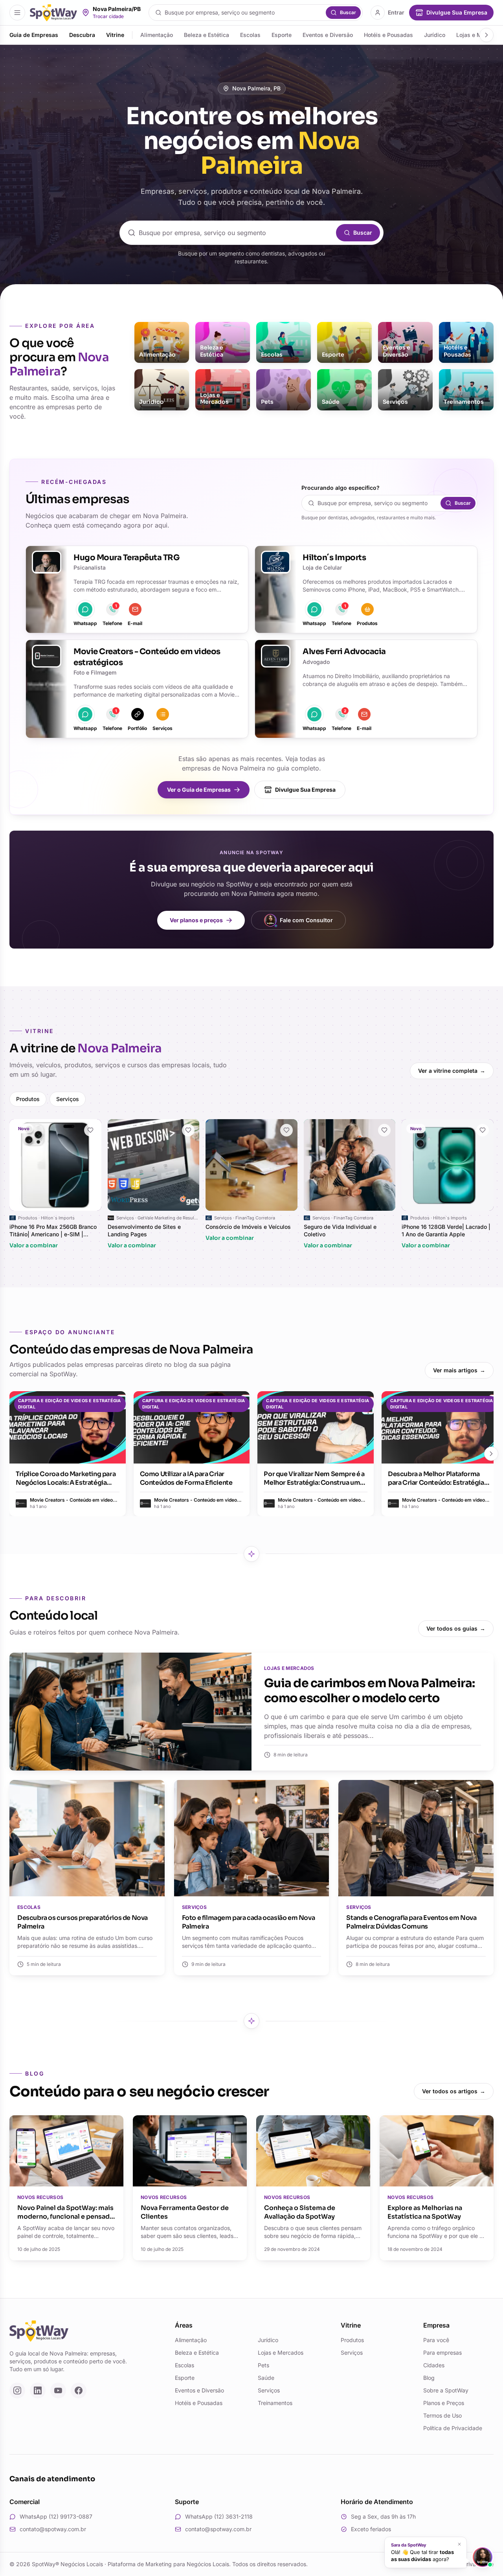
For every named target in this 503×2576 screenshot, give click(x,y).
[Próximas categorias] (486, 35)
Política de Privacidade (453, 2428)
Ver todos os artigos (454, 2091)
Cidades (434, 2365)
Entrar (396, 12)
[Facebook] (79, 2390)
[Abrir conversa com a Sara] (483, 2557)
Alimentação (157, 35)
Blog (429, 2378)
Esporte (282, 35)
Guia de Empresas (34, 35)
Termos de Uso (442, 2415)
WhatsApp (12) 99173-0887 (56, 2516)
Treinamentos (275, 2403)
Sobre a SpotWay (446, 2390)
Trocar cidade (108, 16)
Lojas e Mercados (281, 2353)
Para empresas (442, 2353)
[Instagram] (17, 2390)
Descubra (82, 35)
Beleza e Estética (207, 35)
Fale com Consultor (306, 920)
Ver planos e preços (196, 920)
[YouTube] (58, 2390)
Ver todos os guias (456, 1628)
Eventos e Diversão (328, 35)
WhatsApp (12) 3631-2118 (219, 2516)
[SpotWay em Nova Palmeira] (53, 13)
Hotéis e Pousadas (388, 35)
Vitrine (115, 35)
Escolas (250, 35)
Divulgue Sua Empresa (305, 790)
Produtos (28, 1099)
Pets (263, 2365)
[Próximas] (491, 1454)
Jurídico (435, 35)
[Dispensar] (459, 2544)
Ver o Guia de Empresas (199, 790)
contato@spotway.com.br (53, 2529)
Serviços (68, 1099)
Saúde (266, 2378)
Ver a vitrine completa (452, 1071)
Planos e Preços (444, 2403)
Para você (436, 2340)
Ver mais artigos (459, 1370)
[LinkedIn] (38, 2390)
